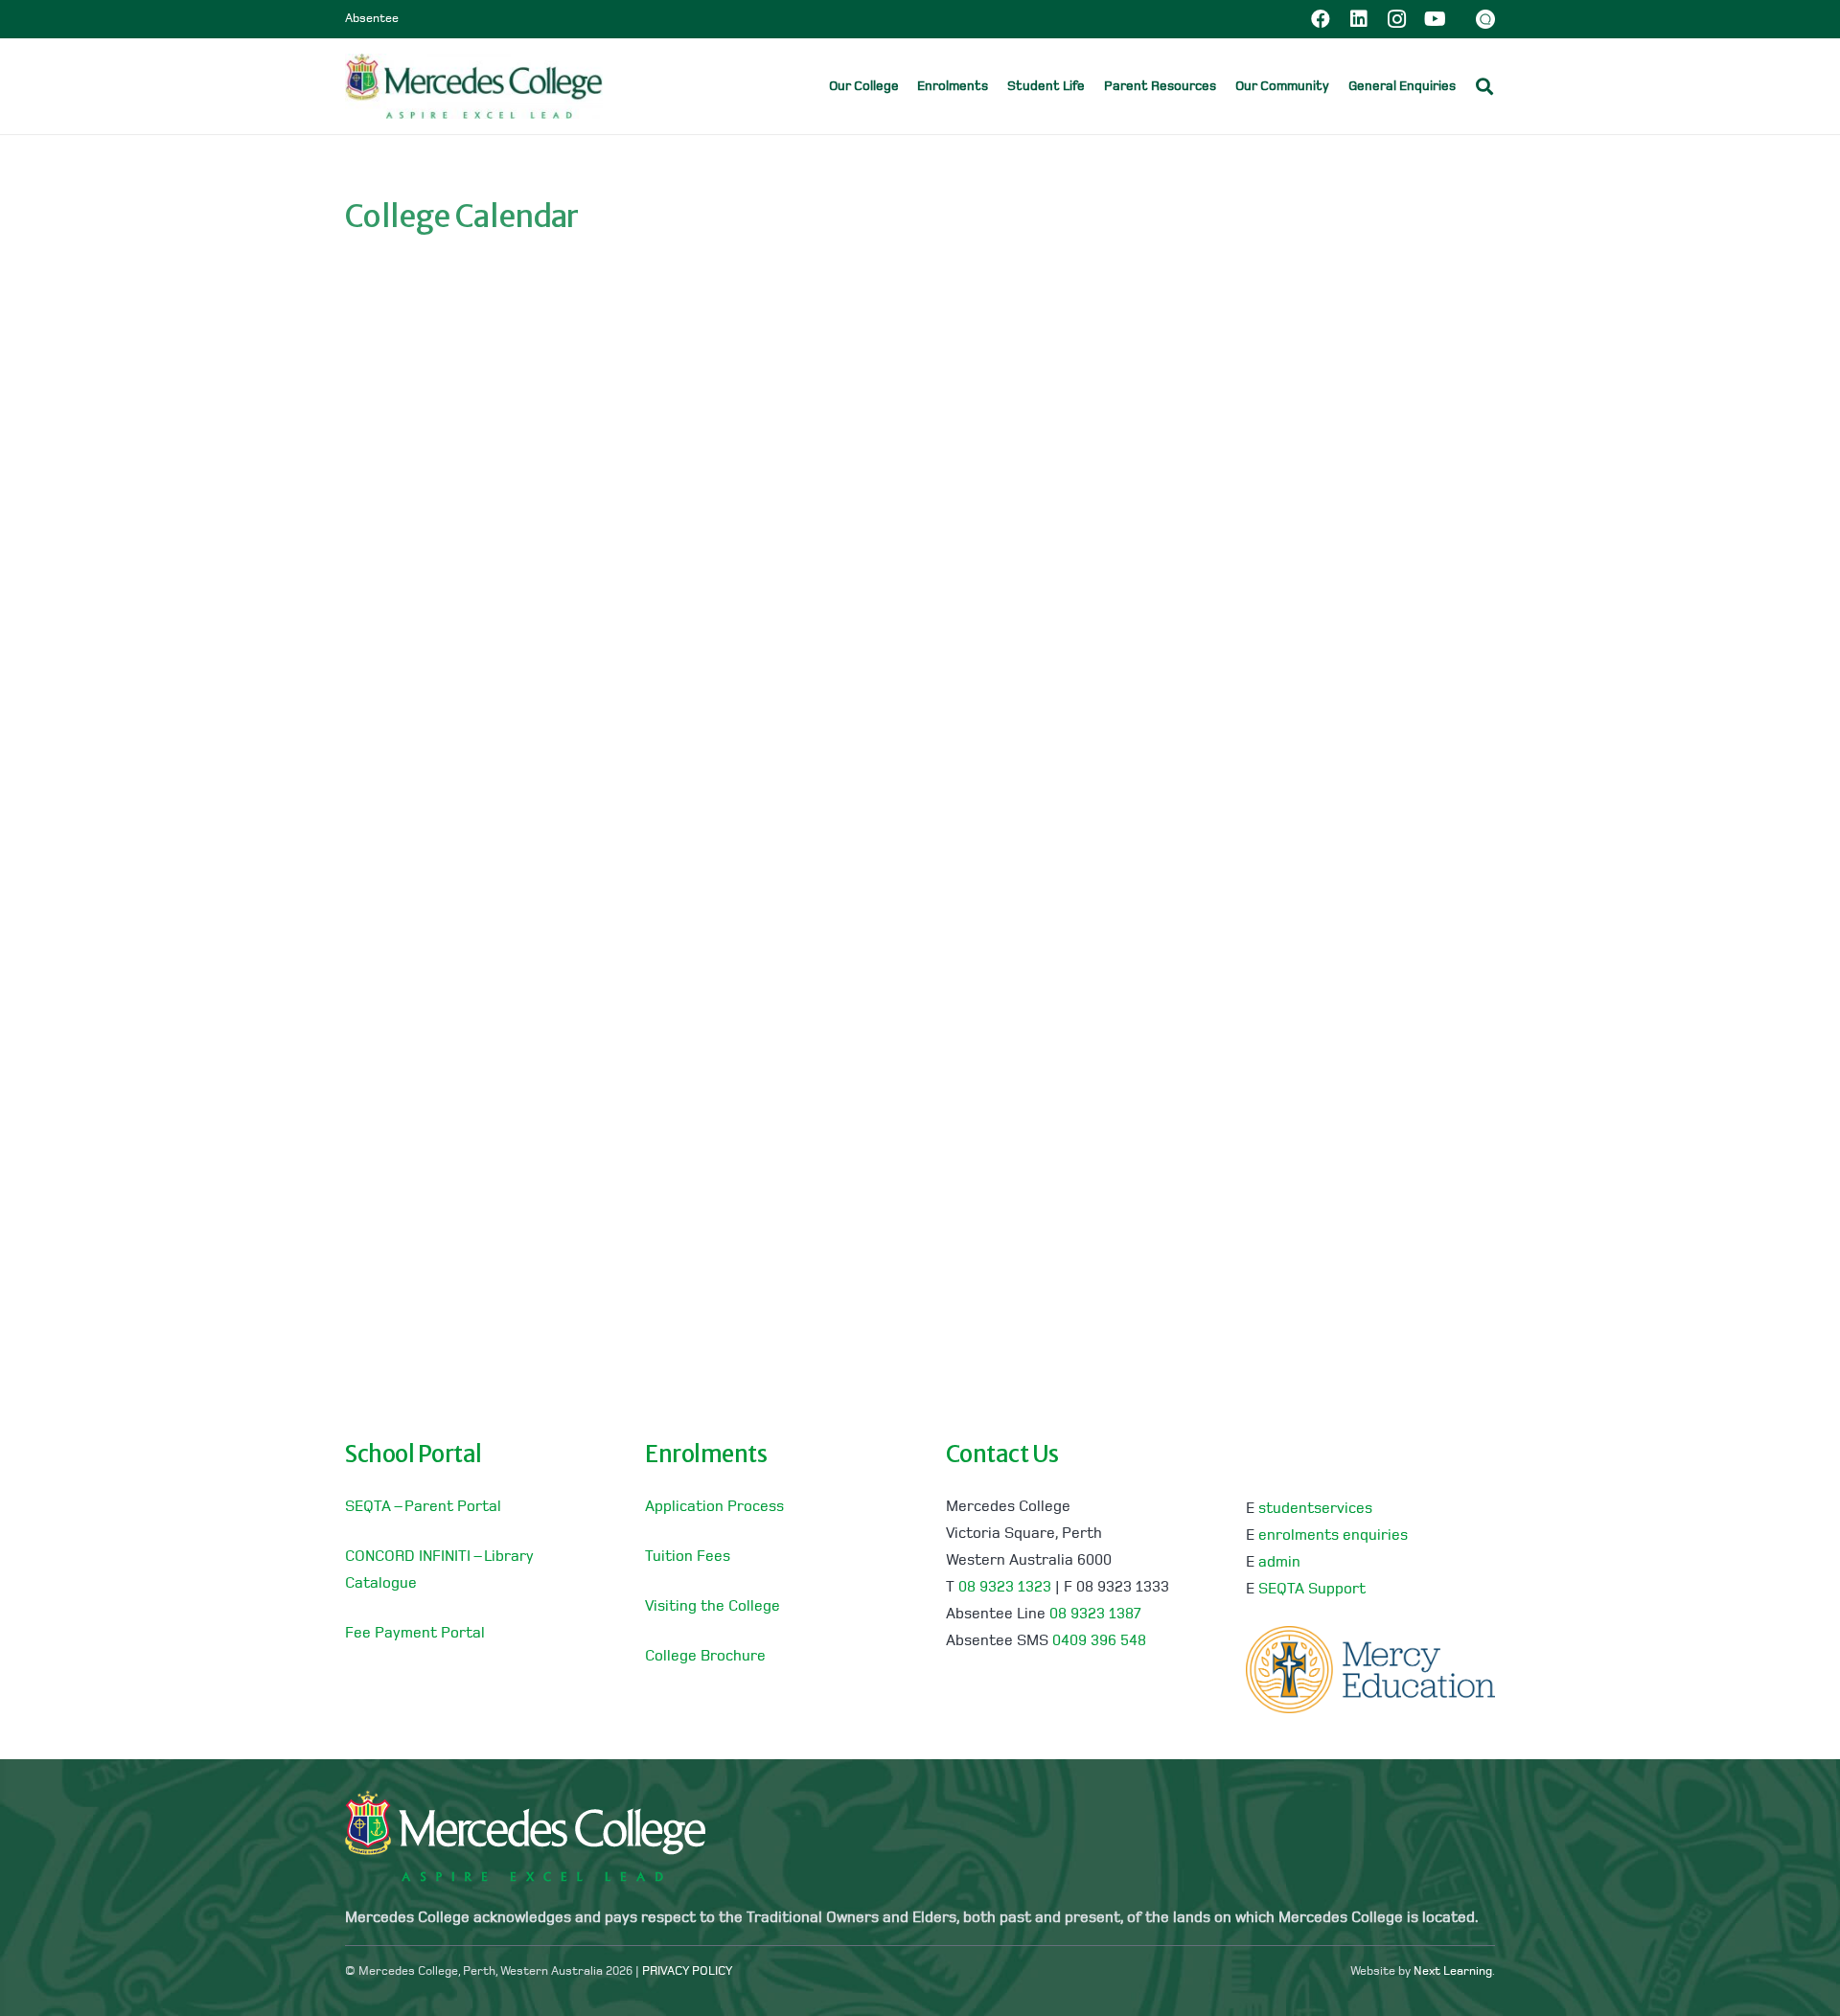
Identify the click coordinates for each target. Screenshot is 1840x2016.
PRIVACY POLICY (687, 1971)
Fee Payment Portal (415, 1634)
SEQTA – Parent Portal (423, 1507)
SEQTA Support (1312, 1590)
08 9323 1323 (1005, 1588)
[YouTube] (1436, 19)
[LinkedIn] (1359, 19)
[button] (1469, 86)
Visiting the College (713, 1607)
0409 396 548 (1099, 1641)
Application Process (714, 1507)
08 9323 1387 (1095, 1615)
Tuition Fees (688, 1557)
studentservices (1315, 1509)
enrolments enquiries (1333, 1536)
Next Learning (1453, 1971)
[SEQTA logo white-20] (1485, 19)
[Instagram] (1397, 19)
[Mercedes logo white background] (474, 86)
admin (1279, 1563)
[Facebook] (1321, 19)
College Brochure (705, 1657)
